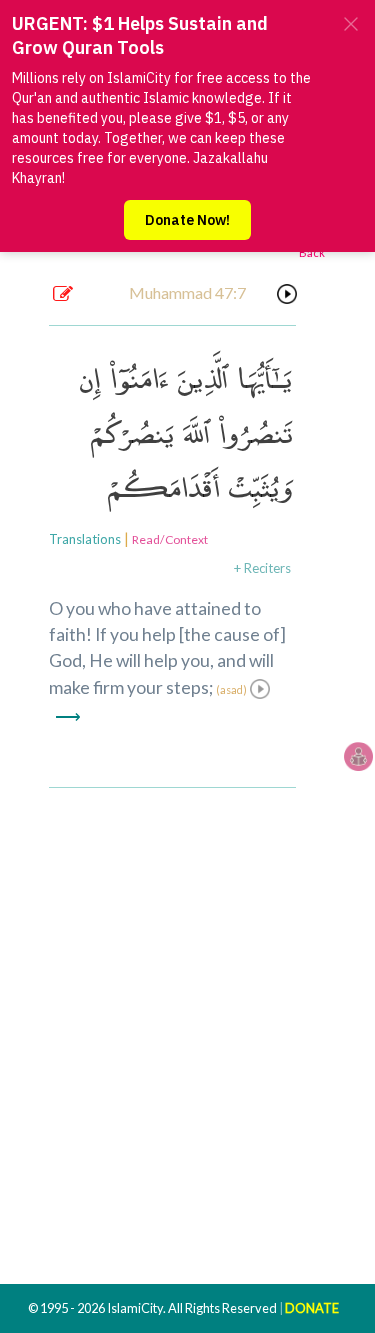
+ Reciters (262, 568)
